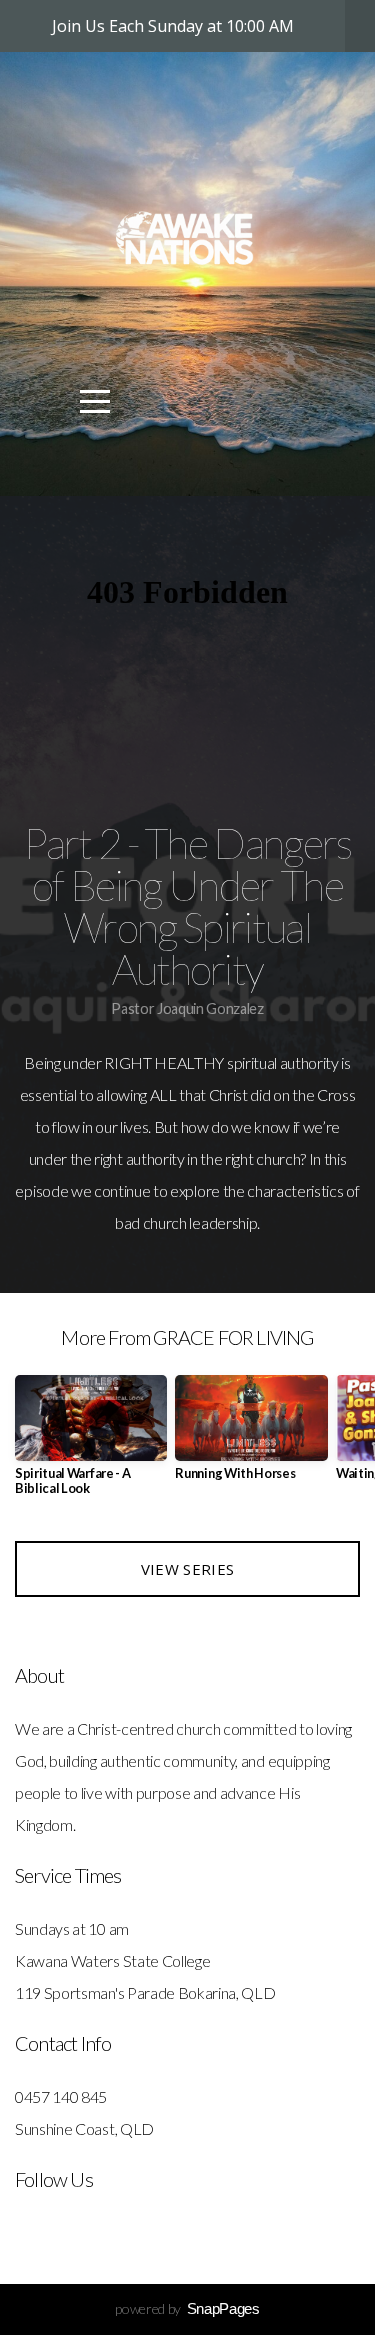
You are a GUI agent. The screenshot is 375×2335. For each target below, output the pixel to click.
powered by (187, 2308)
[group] (91, 1443)
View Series (187, 1569)
